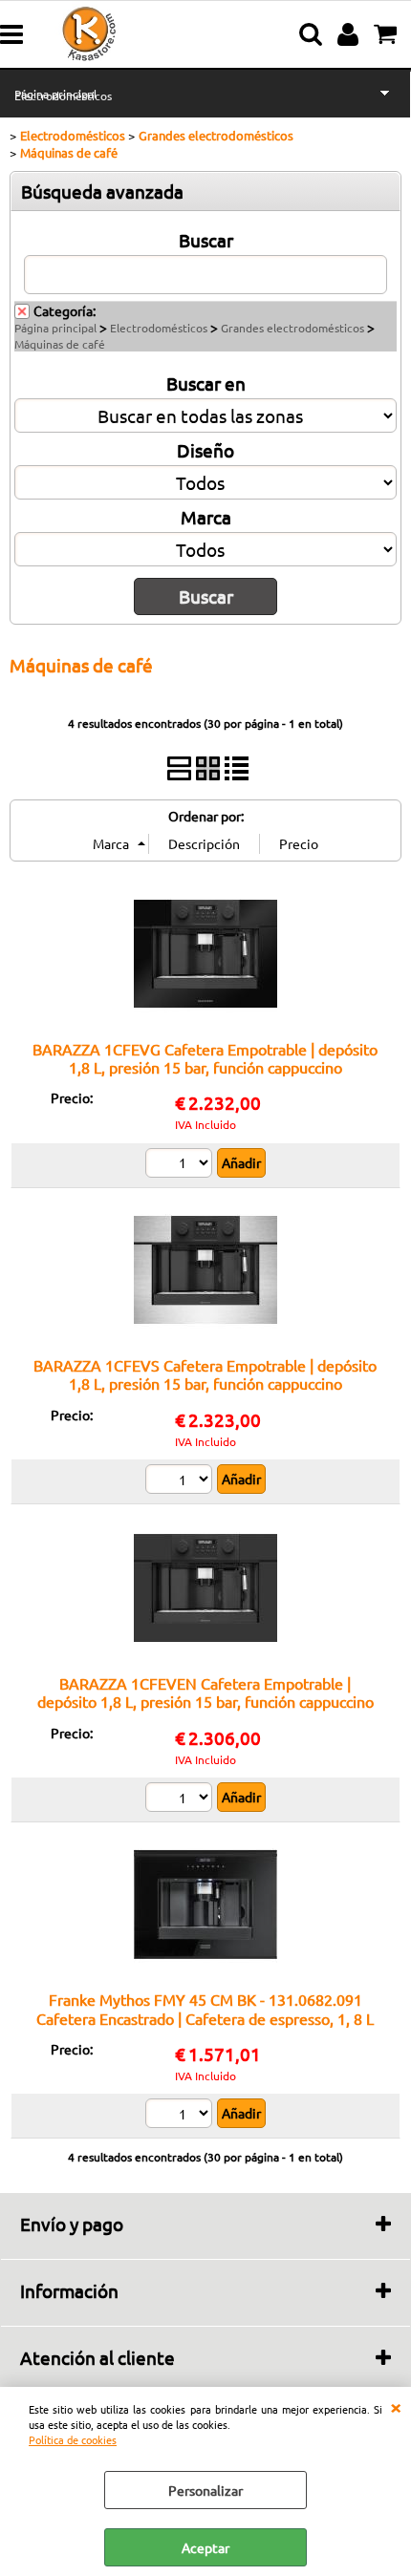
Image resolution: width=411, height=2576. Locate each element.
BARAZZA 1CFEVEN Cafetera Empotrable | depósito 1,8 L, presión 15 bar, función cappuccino (205, 1692)
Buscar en (206, 383)
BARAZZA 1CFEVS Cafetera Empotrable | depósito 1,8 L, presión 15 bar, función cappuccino (205, 1374)
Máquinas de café (60, 344)
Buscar (206, 240)
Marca (206, 517)
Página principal (55, 328)
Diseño (205, 450)
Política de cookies (73, 2439)
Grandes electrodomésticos (292, 328)
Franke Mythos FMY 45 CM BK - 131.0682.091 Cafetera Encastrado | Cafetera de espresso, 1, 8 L (205, 2008)
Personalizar (205, 2490)
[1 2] (181, 1165)
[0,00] (388, 34)
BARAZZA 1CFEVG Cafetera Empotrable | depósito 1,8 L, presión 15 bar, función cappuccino (205, 1058)
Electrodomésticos (63, 96)
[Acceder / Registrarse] (350, 34)
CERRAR (396, 2406)
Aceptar (205, 2547)
